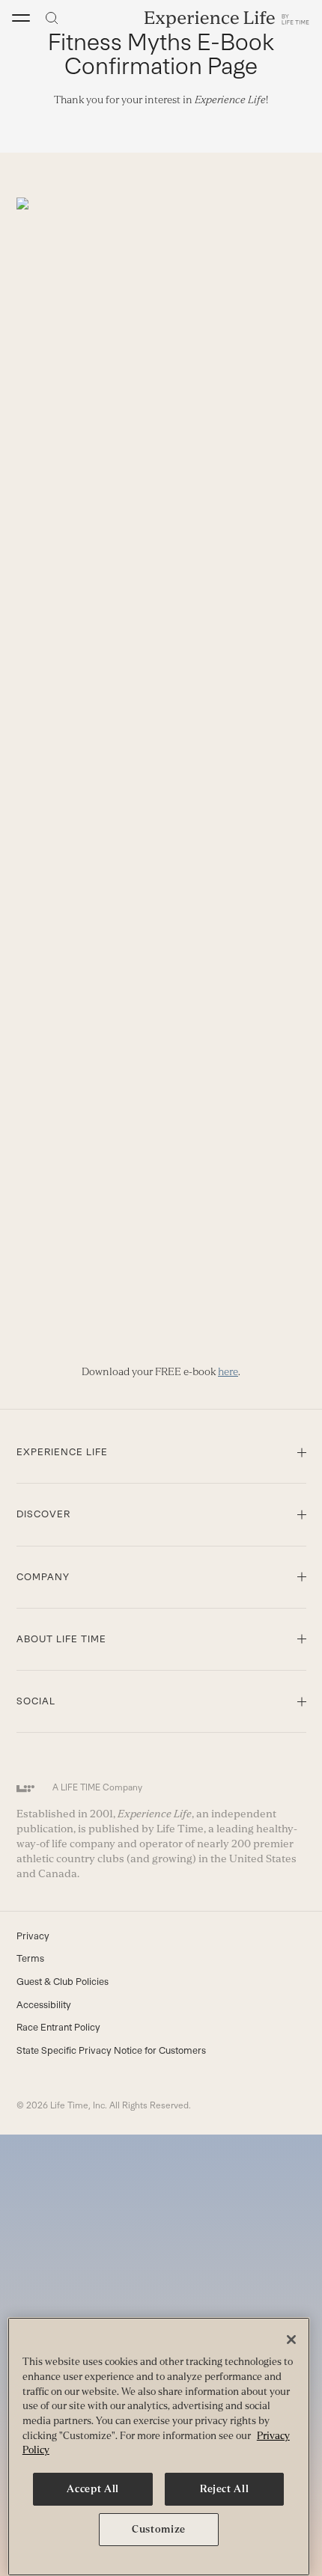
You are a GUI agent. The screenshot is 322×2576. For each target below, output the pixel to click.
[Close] (291, 2340)
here (228, 1371)
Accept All (93, 2489)
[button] (21, 18)
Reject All (225, 2489)
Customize (159, 2529)
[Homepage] (227, 18)
